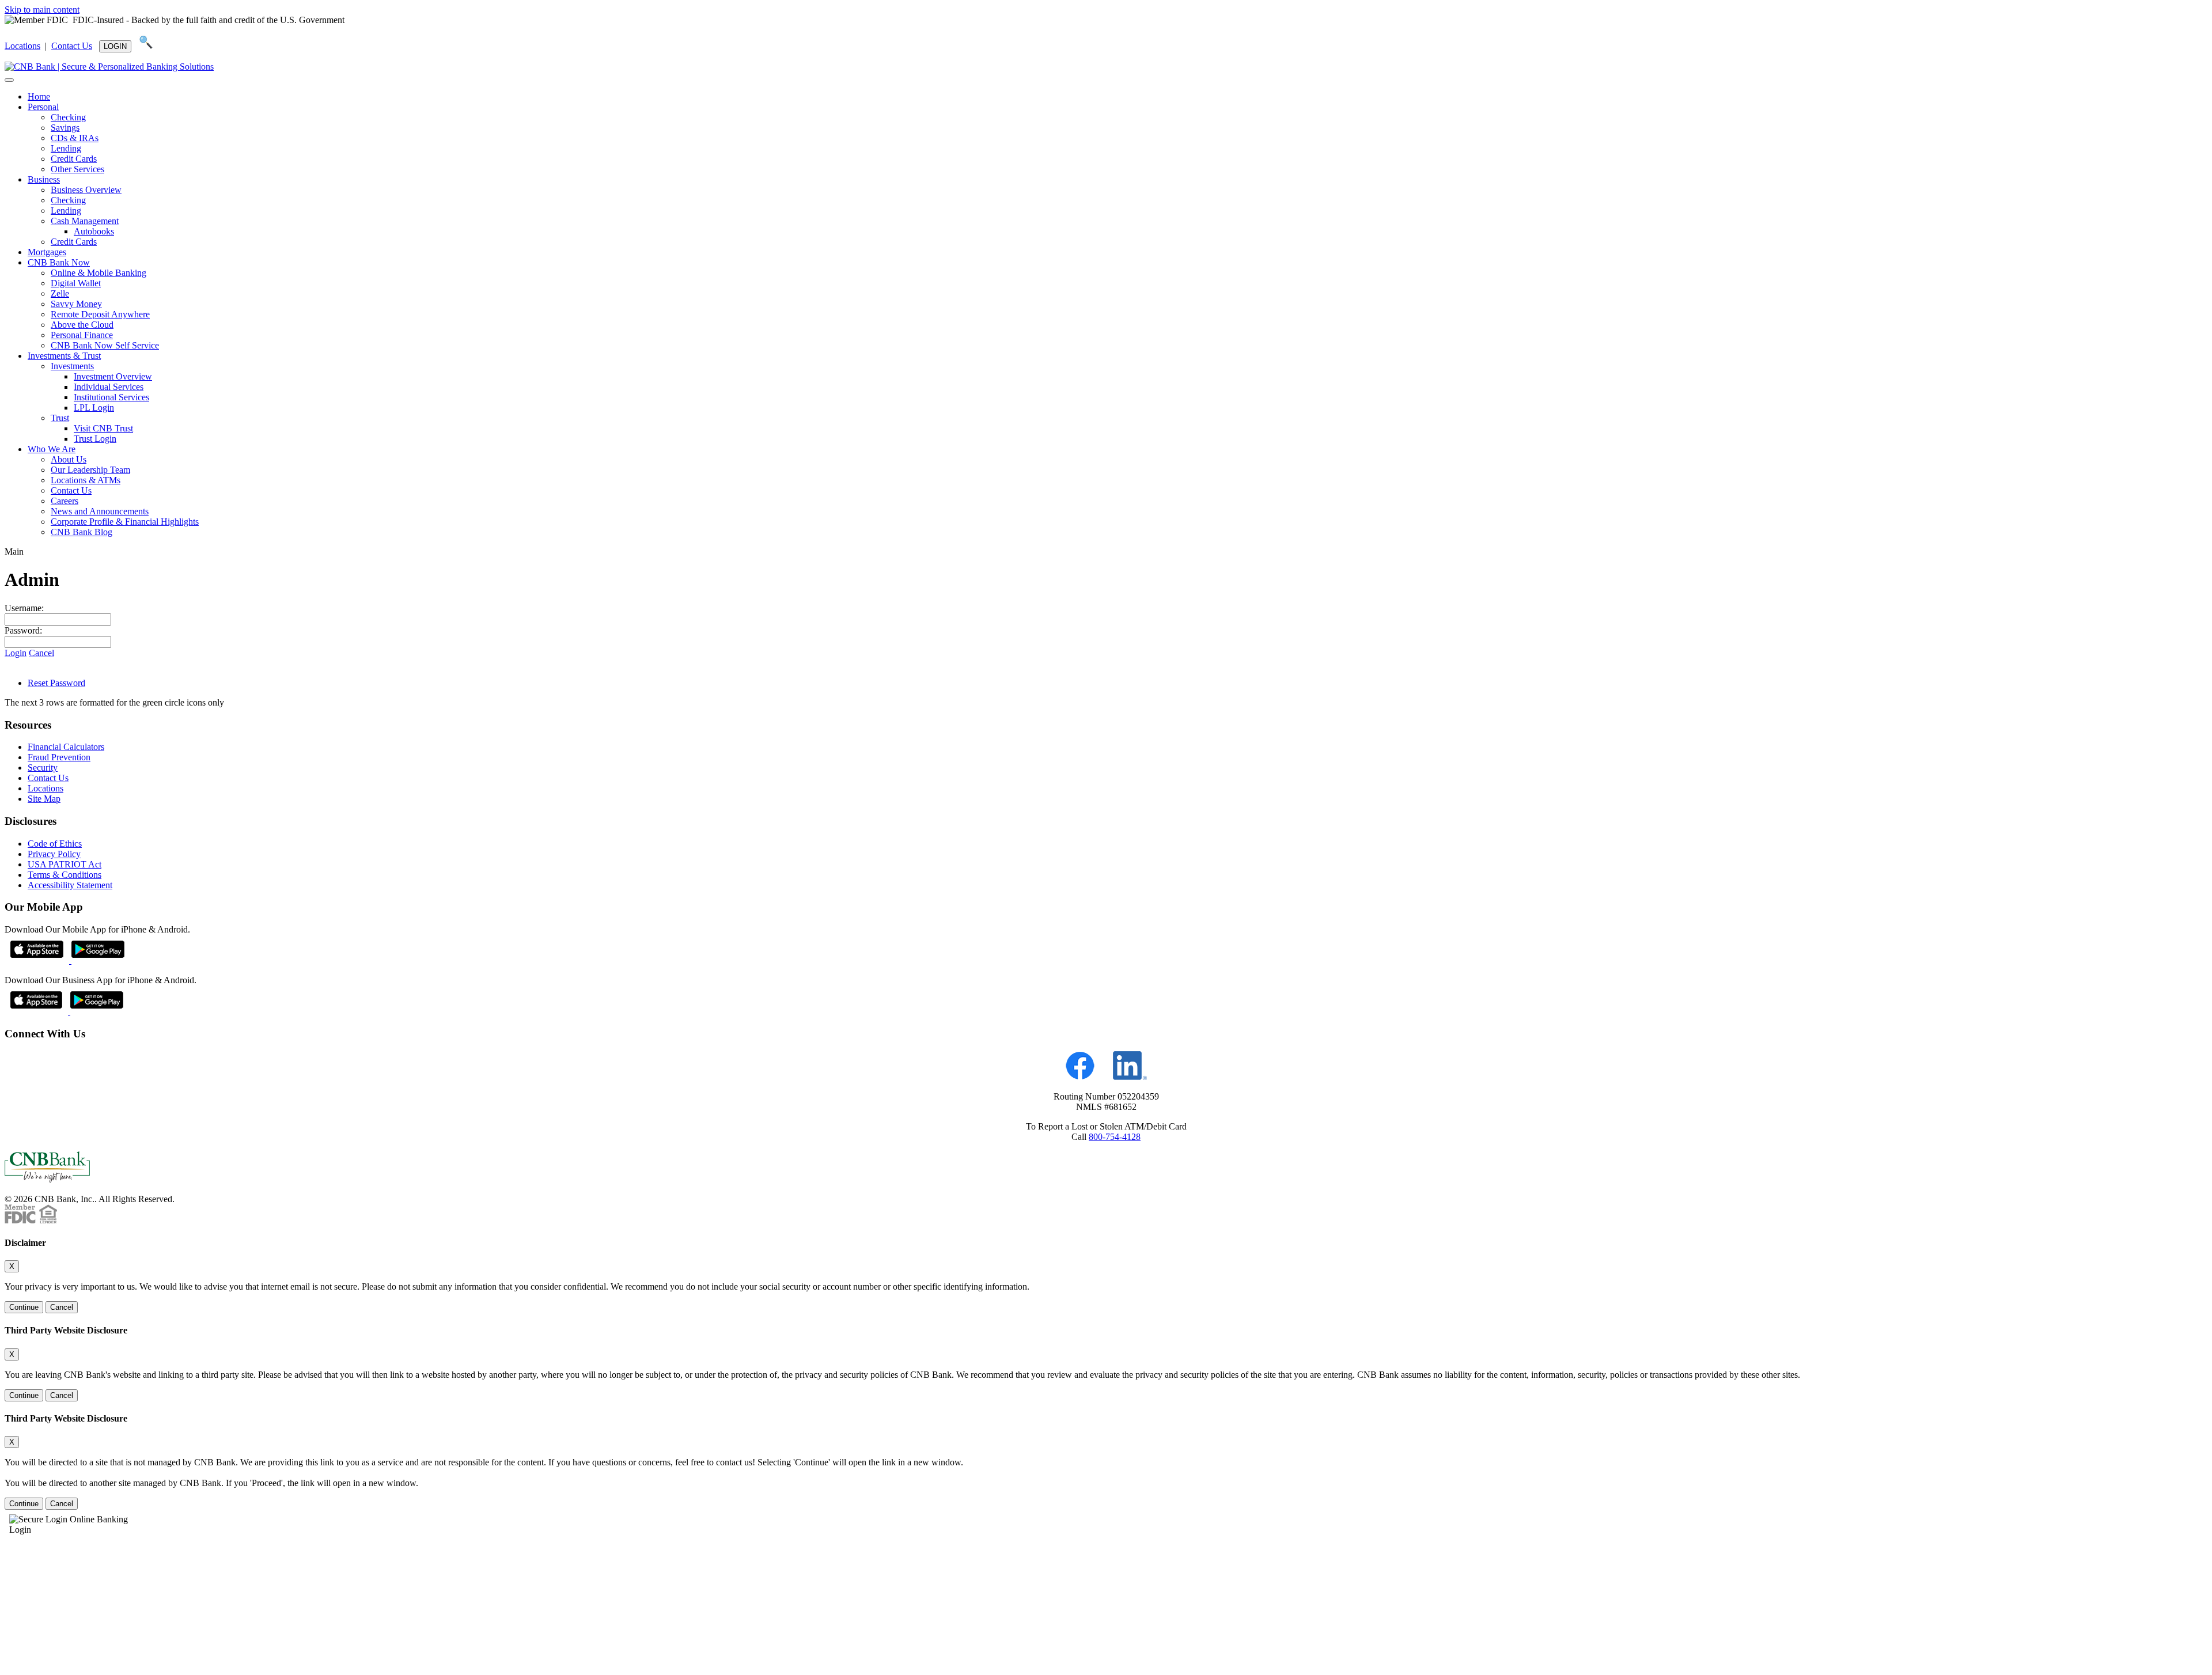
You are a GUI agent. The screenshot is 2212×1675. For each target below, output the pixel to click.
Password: (23, 630)
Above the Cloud (82, 325)
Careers (65, 501)
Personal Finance (82, 335)
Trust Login (95, 439)
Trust (60, 418)
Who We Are (52, 449)
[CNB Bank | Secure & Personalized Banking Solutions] (109, 67)
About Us (69, 459)
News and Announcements (100, 511)
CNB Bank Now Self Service (105, 345)
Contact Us (72, 46)
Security (43, 768)
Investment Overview (113, 376)
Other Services (77, 169)
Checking (68, 117)
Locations (22, 46)
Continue (24, 1307)
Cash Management (85, 221)
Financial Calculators (66, 747)
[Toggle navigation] (9, 80)
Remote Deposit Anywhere (100, 314)
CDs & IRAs (75, 138)
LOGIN (115, 46)
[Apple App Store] (38, 960)
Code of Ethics (55, 844)
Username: (24, 608)
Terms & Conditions (65, 875)
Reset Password (56, 683)
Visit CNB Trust (103, 428)
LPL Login (94, 408)
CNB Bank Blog (82, 532)
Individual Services (109, 387)
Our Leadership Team (90, 470)
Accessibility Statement (70, 885)
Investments (72, 366)
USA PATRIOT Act (65, 864)
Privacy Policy (54, 854)
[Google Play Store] (98, 960)
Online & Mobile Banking (99, 273)
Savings (65, 128)
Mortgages (47, 252)
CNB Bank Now (59, 262)
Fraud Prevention (59, 757)
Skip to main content (42, 10)
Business (44, 179)
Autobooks (94, 231)
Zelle (60, 293)
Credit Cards (74, 159)
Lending (66, 148)
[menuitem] (1118, 97)
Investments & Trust (64, 356)
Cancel (41, 653)
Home (39, 96)
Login (16, 653)
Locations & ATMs (86, 480)
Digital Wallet (76, 283)
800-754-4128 (1115, 1137)
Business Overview (86, 190)
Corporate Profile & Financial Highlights (125, 522)
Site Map (44, 799)
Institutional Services (111, 397)
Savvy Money (76, 304)
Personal (43, 107)
